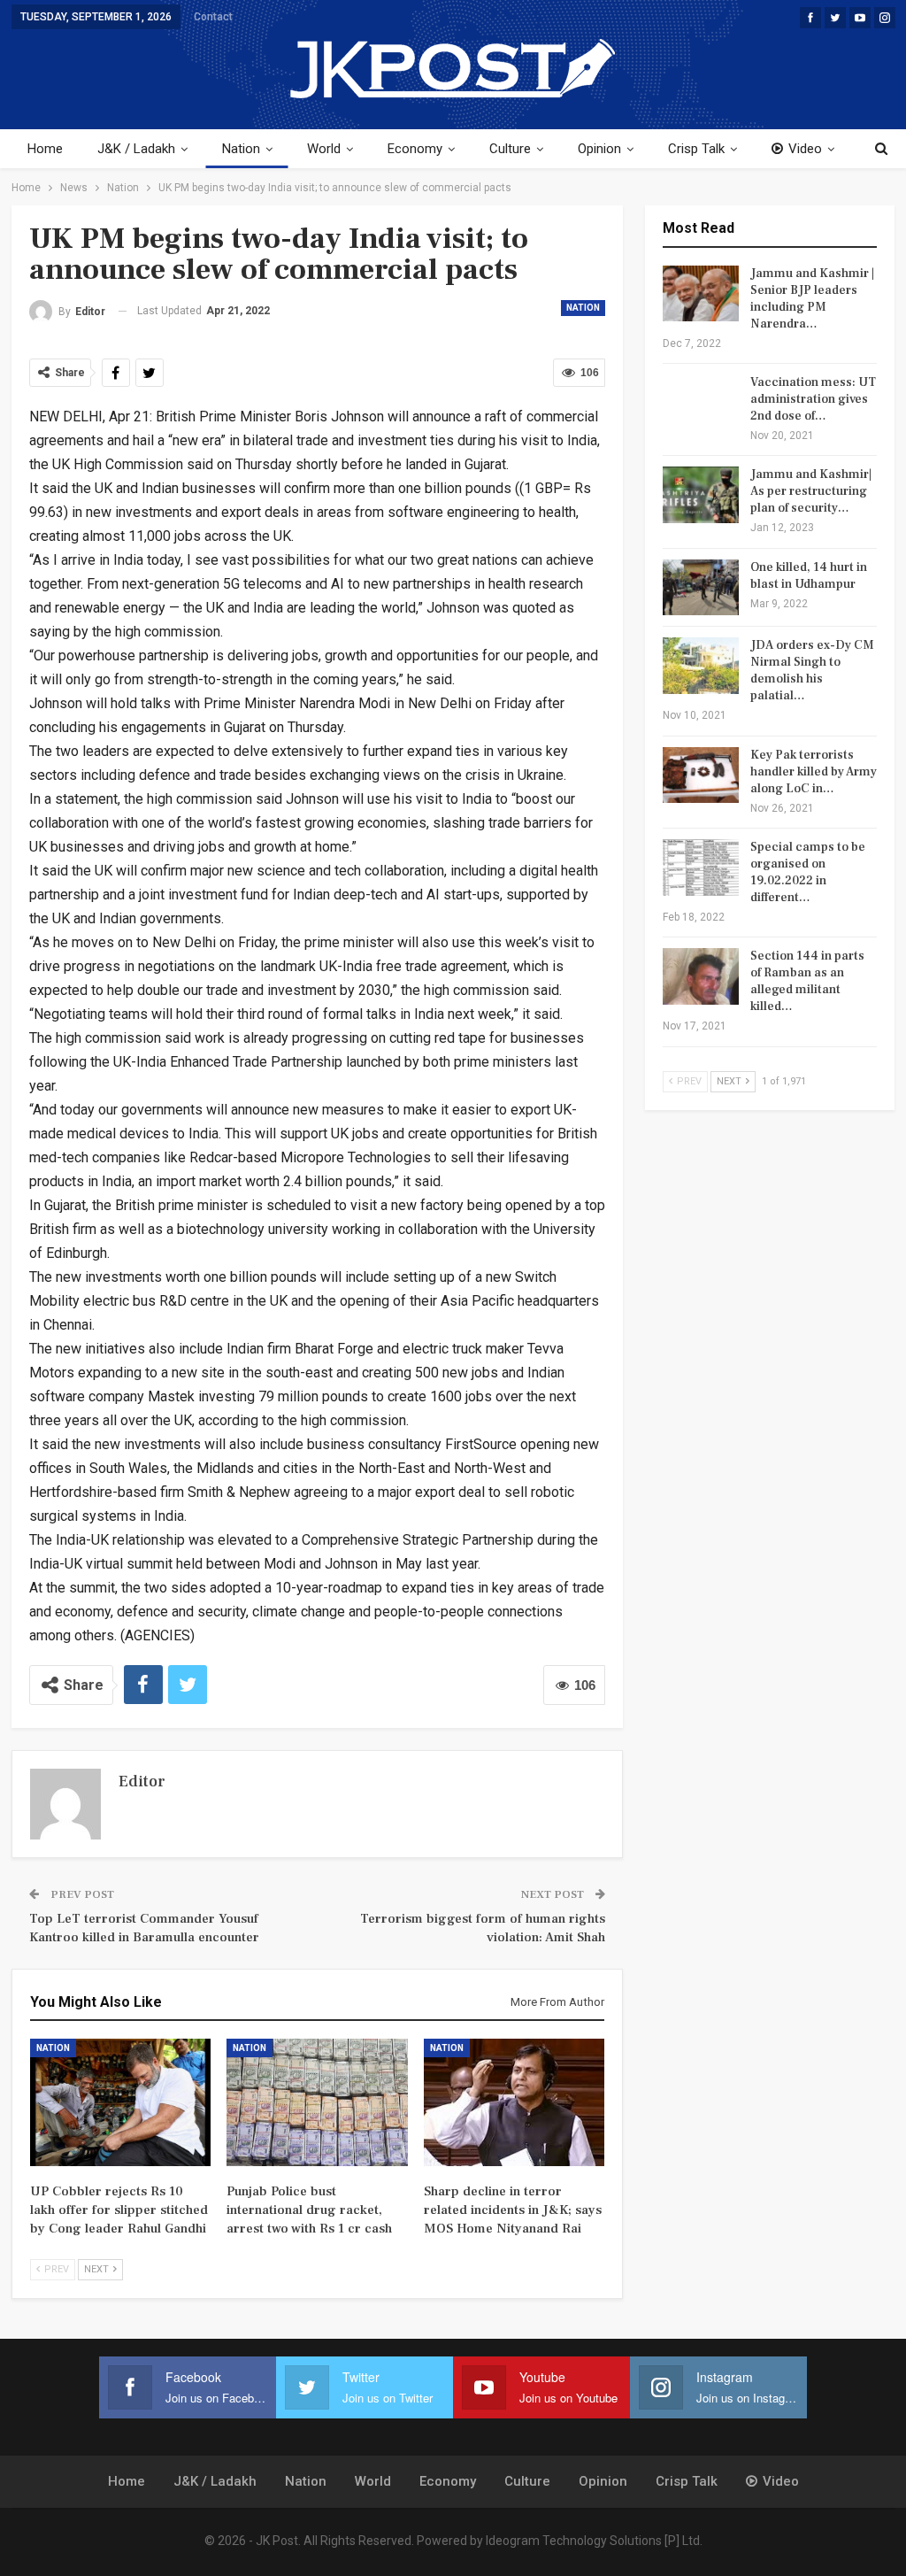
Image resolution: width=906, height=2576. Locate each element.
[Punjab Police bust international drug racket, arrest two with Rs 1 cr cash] (317, 2102)
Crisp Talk (696, 149)
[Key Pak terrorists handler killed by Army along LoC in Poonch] (701, 775)
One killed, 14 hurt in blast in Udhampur (809, 576)
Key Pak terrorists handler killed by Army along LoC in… (814, 772)
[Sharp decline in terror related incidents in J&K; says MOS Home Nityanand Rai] (514, 2102)
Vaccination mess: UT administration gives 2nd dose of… (813, 399)
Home (45, 149)
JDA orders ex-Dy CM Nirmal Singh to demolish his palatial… (812, 671)
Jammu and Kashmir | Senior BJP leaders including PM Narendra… (812, 299)
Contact (213, 17)
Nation (241, 149)
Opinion (599, 149)
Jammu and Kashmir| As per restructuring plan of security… (811, 491)
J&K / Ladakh (136, 149)
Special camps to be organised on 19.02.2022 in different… (808, 872)
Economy (415, 149)
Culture (510, 149)
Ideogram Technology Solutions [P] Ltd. (594, 2541)
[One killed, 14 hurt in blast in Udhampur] (701, 588)
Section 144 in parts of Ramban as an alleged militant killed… (807, 981)
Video (805, 149)
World (324, 149)
